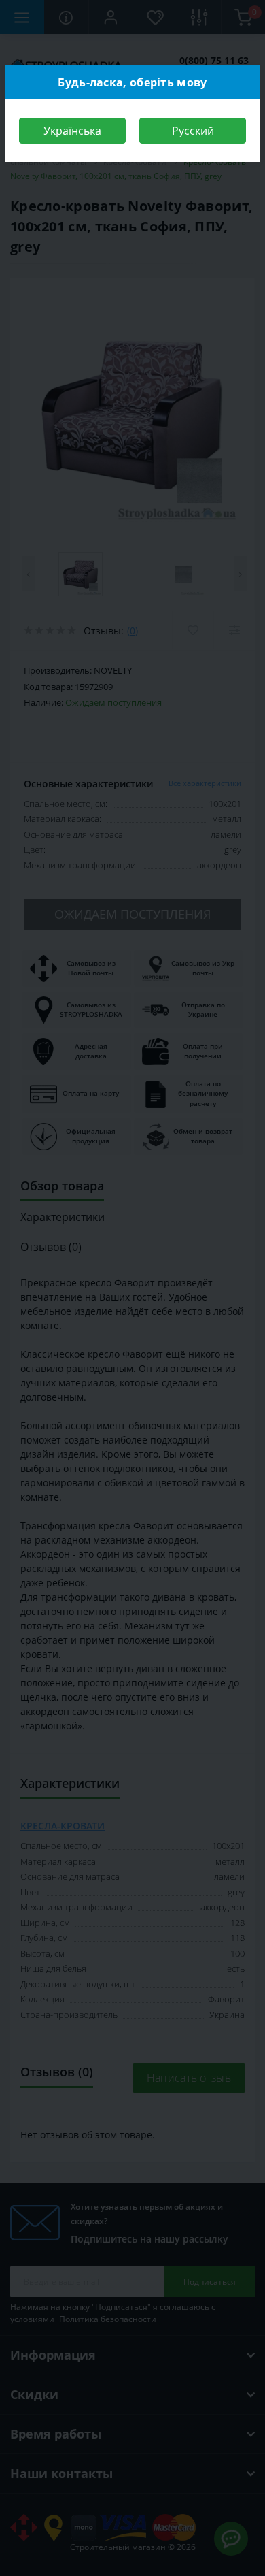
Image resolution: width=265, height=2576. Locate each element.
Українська (72, 131)
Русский (193, 131)
